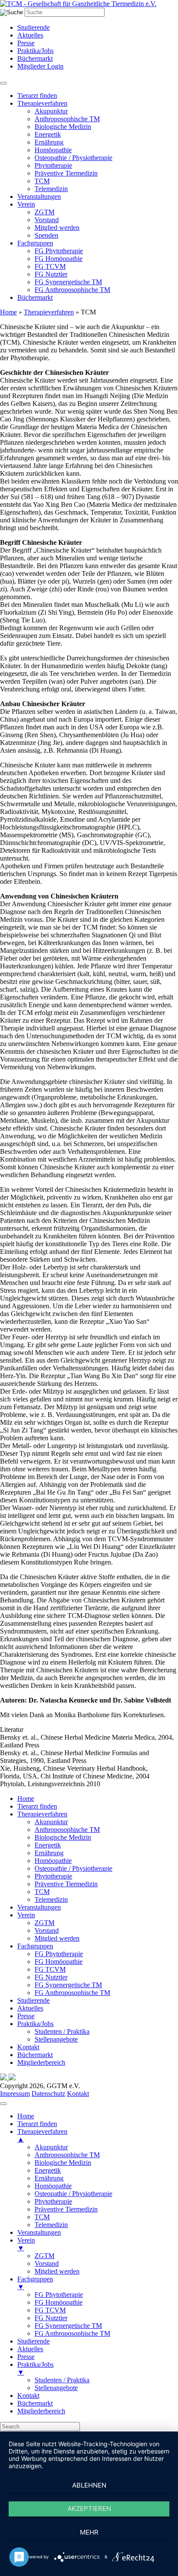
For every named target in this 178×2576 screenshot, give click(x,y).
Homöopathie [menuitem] (53, 2186)
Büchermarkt (35, 58)
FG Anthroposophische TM (72, 290)
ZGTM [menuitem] (44, 2256)
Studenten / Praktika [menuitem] (62, 2380)
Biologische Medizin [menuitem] (63, 2163)
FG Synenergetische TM (68, 282)
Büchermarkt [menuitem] (35, 2403)
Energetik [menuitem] (48, 2170)
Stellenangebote (56, 2039)
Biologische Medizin (63, 127)
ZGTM (44, 212)
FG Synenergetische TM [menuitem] (68, 2326)
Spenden (46, 235)
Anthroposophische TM (67, 119)
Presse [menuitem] (26, 2357)
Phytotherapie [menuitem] (53, 2201)
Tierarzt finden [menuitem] (37, 2124)
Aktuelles (30, 35)
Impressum (15, 2094)
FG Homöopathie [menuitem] (59, 2302)
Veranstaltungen (39, 196)
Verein (26, 204)
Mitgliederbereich (41, 2062)
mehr (89, 2532)
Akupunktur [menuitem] (51, 2147)
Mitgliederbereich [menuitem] (41, 2411)
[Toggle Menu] (3, 83)
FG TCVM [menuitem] (50, 2310)
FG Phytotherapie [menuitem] (59, 2295)
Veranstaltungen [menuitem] (39, 2232)
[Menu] (3, 2104)
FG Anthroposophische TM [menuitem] (72, 2333)
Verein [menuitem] (26, 2244)
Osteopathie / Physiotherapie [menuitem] (73, 2194)
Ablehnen (89, 2485)
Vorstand (47, 220)
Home (8, 312)
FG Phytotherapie (59, 251)
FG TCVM (50, 266)
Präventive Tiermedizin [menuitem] (66, 2209)
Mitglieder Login (40, 66)
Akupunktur (51, 111)
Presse (26, 43)
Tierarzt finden (37, 96)
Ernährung (49, 142)
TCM (42, 181)
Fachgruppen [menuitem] (35, 2283)
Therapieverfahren (42, 103)
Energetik (48, 134)
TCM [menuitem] (42, 2217)
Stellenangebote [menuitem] (56, 2388)
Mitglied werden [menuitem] (57, 2271)
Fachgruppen (35, 243)
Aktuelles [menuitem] (30, 2349)
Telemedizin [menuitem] (51, 2225)
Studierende (33, 27)
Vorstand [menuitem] (47, 2263)
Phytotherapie (53, 165)
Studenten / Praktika (62, 2031)
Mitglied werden (57, 228)
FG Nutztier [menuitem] (51, 2318)
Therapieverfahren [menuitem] (42, 2135)
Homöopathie (53, 150)
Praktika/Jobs (35, 51)
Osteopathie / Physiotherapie (73, 158)
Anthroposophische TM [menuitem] (67, 2155)
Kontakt (28, 2047)
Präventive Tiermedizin (66, 173)
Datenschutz (48, 2094)
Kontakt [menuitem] (28, 2395)
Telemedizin (51, 189)
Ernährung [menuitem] (49, 2178)
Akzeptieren (89, 2508)
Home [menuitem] (26, 2116)
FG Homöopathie (59, 259)
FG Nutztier (51, 274)
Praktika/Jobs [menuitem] (35, 2368)
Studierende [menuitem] (33, 2341)
